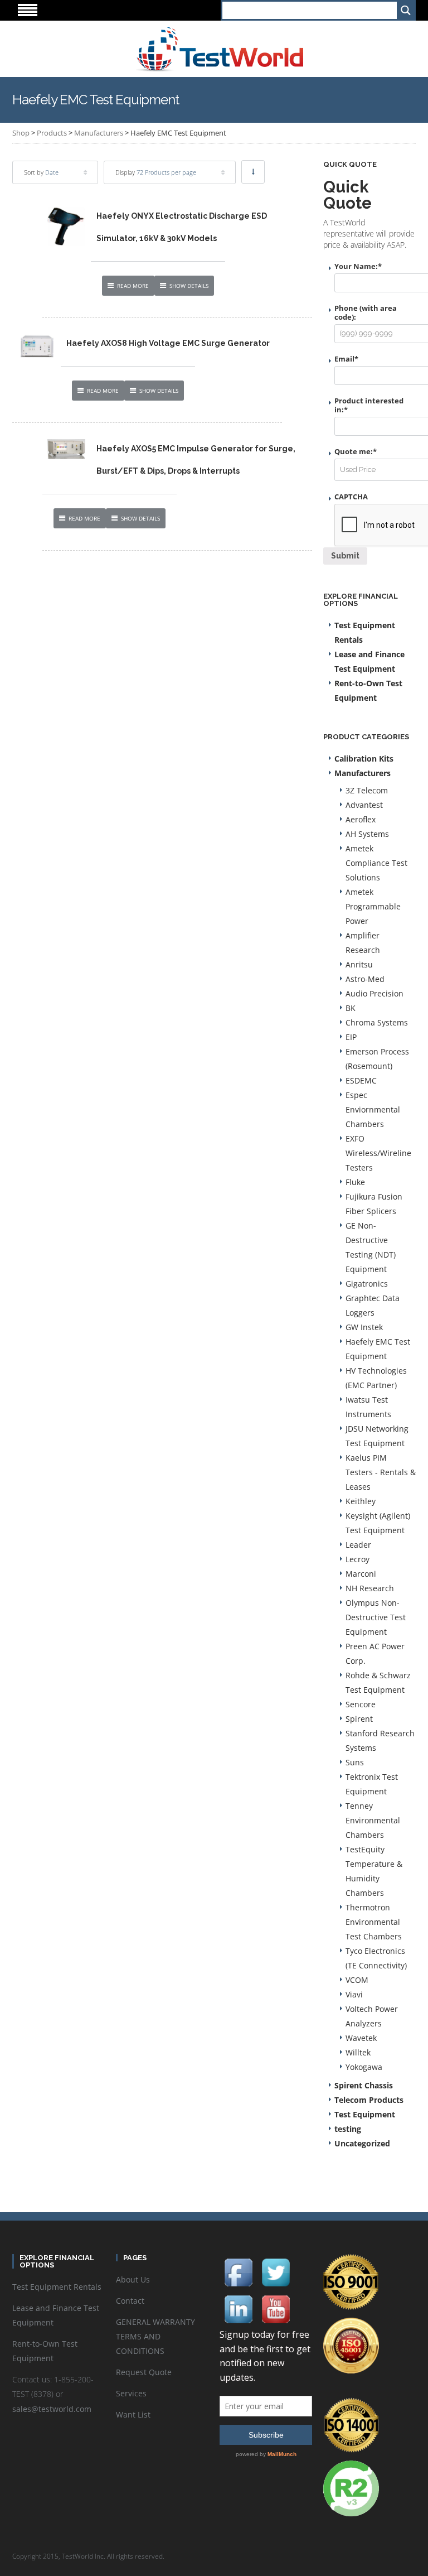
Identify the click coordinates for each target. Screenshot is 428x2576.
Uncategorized (362, 2143)
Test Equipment (365, 2114)
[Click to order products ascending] (253, 172)
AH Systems (367, 834)
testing (348, 2129)
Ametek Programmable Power (373, 906)
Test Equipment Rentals (57, 2287)
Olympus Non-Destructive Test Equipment (376, 1617)
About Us (133, 2279)
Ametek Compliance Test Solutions (376, 863)
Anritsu (359, 964)
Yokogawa (364, 2067)
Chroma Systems (377, 1022)
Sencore (361, 1704)
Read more (133, 286)
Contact (130, 2301)
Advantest (364, 805)
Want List (133, 2414)
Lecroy (358, 1559)
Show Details (189, 286)
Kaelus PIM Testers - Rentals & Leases (381, 1472)
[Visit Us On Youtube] (276, 2308)
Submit (345, 556)
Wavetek (361, 2038)
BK (351, 1008)
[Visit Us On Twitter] (276, 2272)
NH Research (370, 1588)
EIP (351, 1037)
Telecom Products (369, 2100)
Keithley (361, 1501)
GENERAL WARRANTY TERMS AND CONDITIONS (155, 2336)
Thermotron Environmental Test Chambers (374, 1922)
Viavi (354, 1994)
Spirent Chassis (364, 2085)
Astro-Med (365, 979)
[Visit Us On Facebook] (238, 2272)
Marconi (361, 1574)
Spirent (359, 1719)
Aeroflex (361, 819)
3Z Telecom (367, 790)
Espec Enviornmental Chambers (373, 1109)
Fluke (355, 1182)
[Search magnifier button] (405, 10)
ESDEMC (361, 1080)
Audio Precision (374, 993)
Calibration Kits (364, 759)
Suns (355, 1762)
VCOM (357, 1980)
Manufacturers (99, 133)
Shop (21, 133)
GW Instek (364, 1327)
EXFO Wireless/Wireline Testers (378, 1153)
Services (131, 2393)
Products (52, 133)
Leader (358, 1545)
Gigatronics (367, 1284)
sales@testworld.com (52, 2409)
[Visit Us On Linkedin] (238, 2308)
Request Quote (144, 2372)
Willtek (358, 2052)
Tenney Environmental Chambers (373, 1820)
